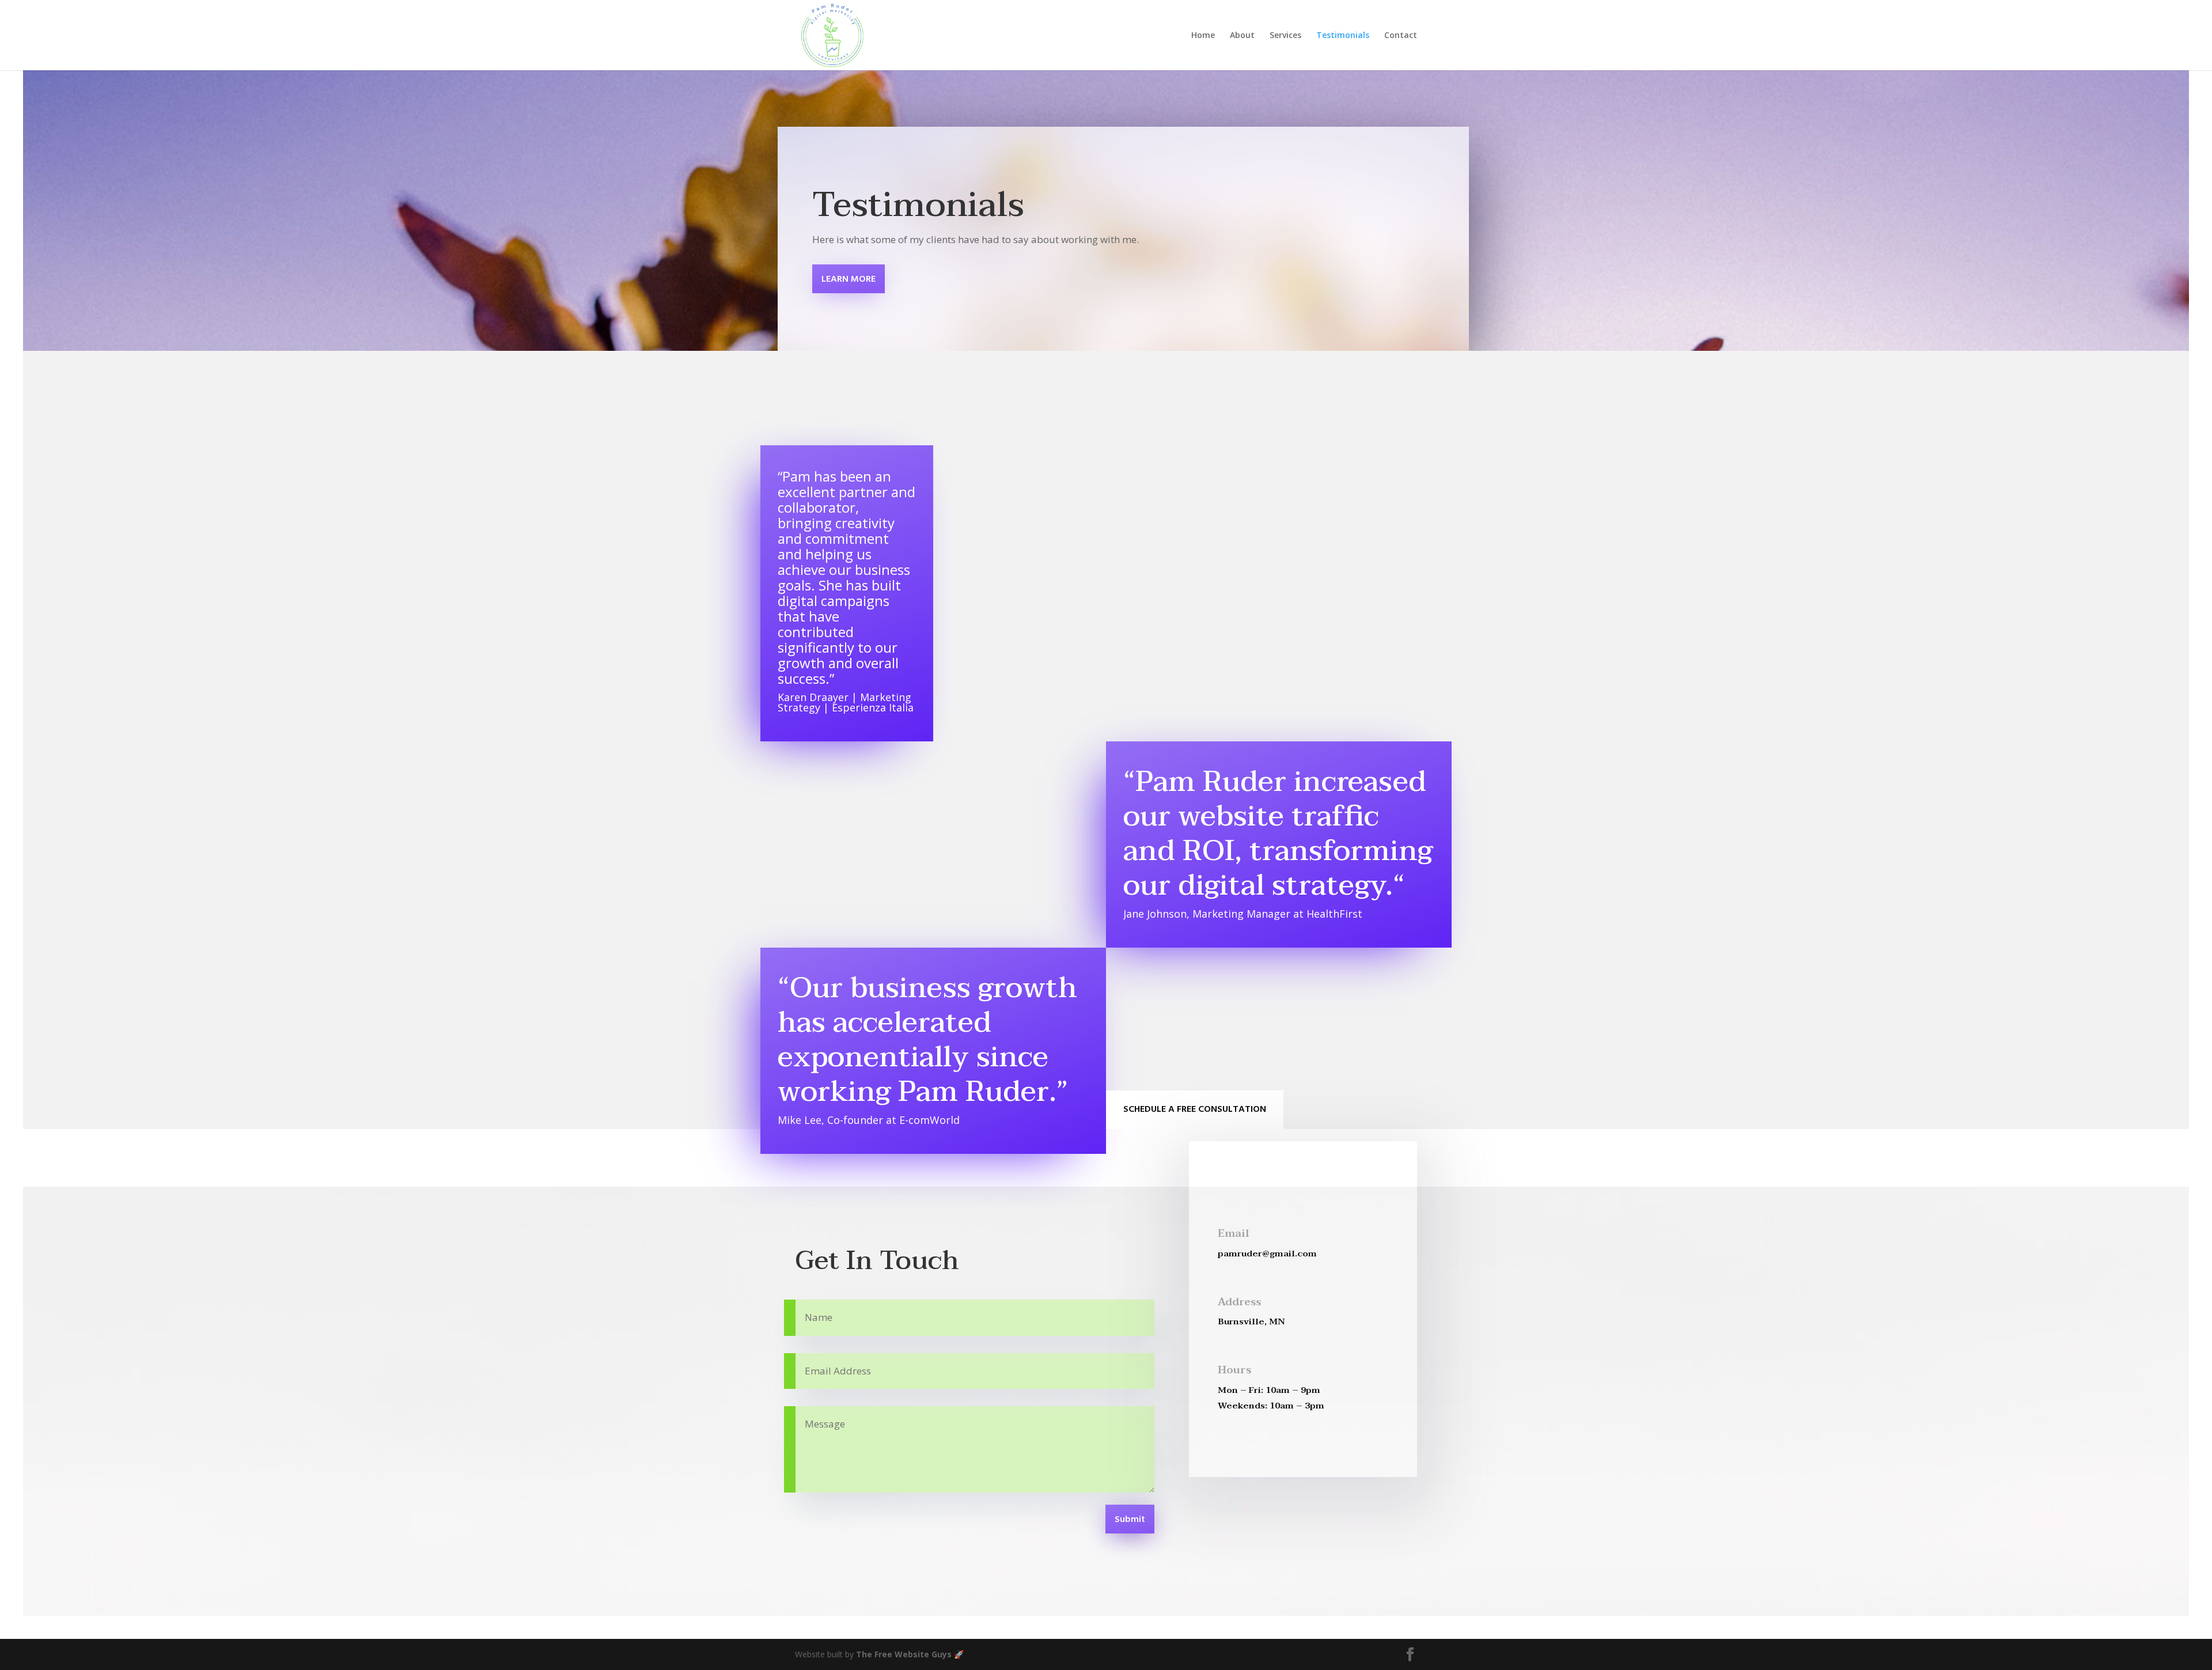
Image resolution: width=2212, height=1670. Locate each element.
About (1242, 36)
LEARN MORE (849, 279)
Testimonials (1343, 36)
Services (1285, 36)
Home (1203, 36)
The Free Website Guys (904, 1654)
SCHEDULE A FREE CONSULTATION (1195, 1109)
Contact (1401, 36)
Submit (1130, 1520)
